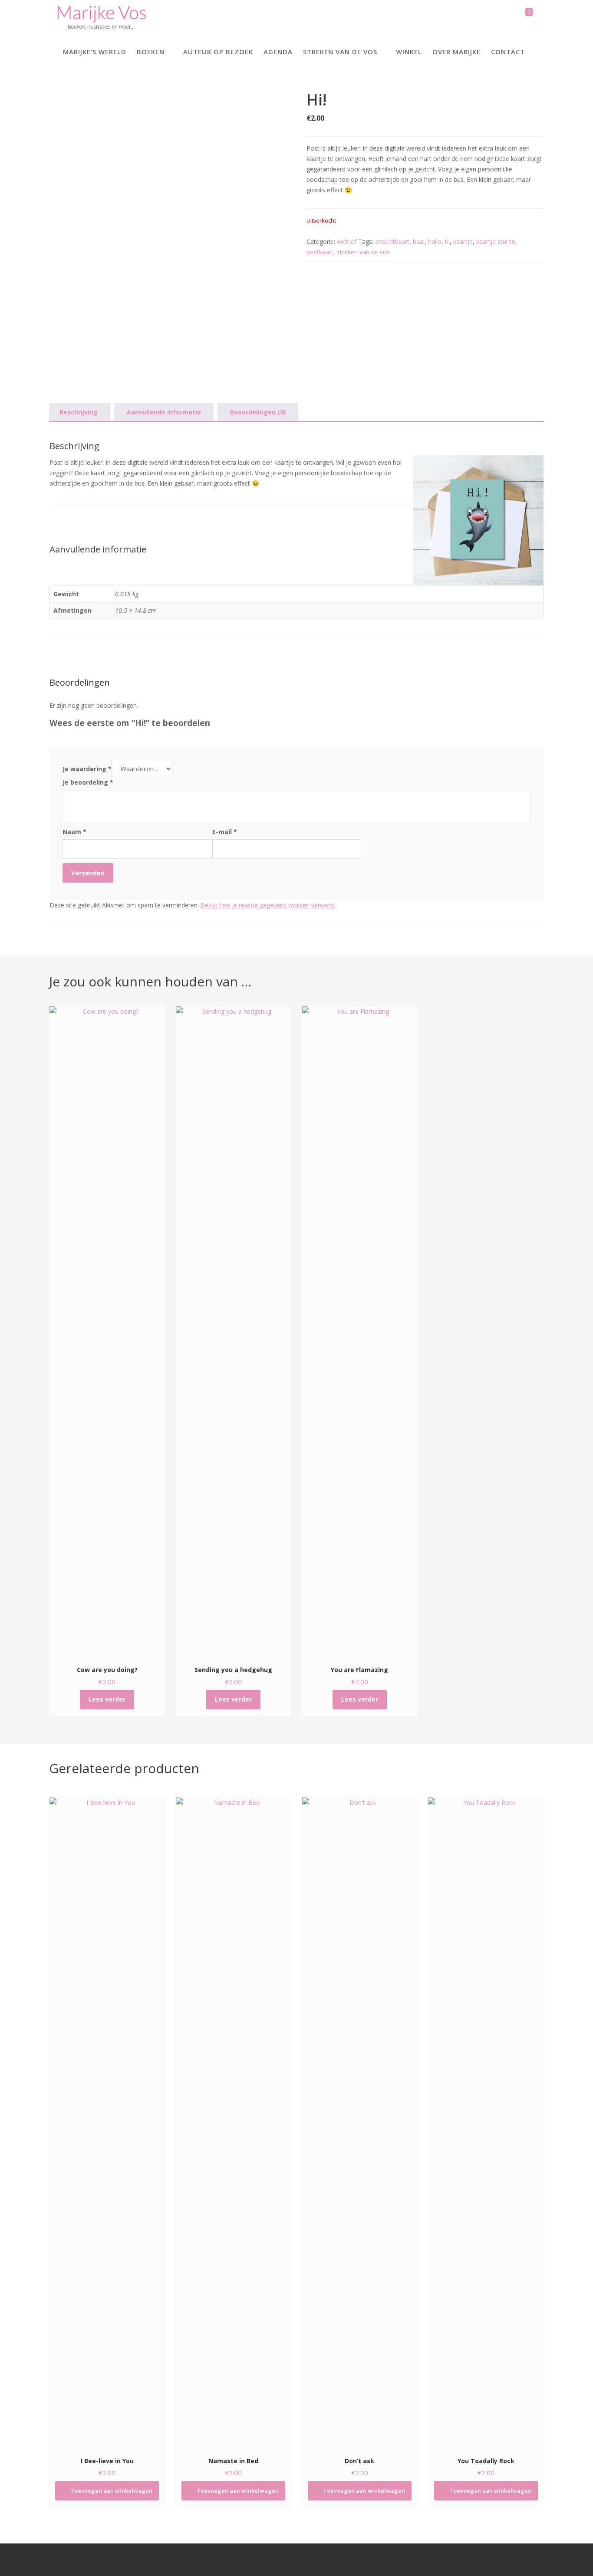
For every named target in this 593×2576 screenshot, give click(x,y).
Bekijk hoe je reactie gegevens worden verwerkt (268, 905)
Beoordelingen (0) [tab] (258, 412)
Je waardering (87, 769)
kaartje (463, 241)
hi (447, 241)
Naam (74, 832)
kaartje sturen (496, 241)
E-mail (225, 832)
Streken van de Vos (340, 52)
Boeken (151, 52)
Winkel (409, 52)
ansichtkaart (392, 241)
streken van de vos (363, 252)
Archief (347, 241)
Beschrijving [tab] (79, 412)
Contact (508, 52)
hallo (435, 241)
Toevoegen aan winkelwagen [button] (111, 2491)
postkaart (320, 252)
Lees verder (107, 1699)
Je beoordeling (88, 782)
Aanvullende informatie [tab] (164, 412)
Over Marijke (456, 52)
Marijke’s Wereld (95, 52)
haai (419, 241)
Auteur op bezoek (218, 52)
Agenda (278, 52)
